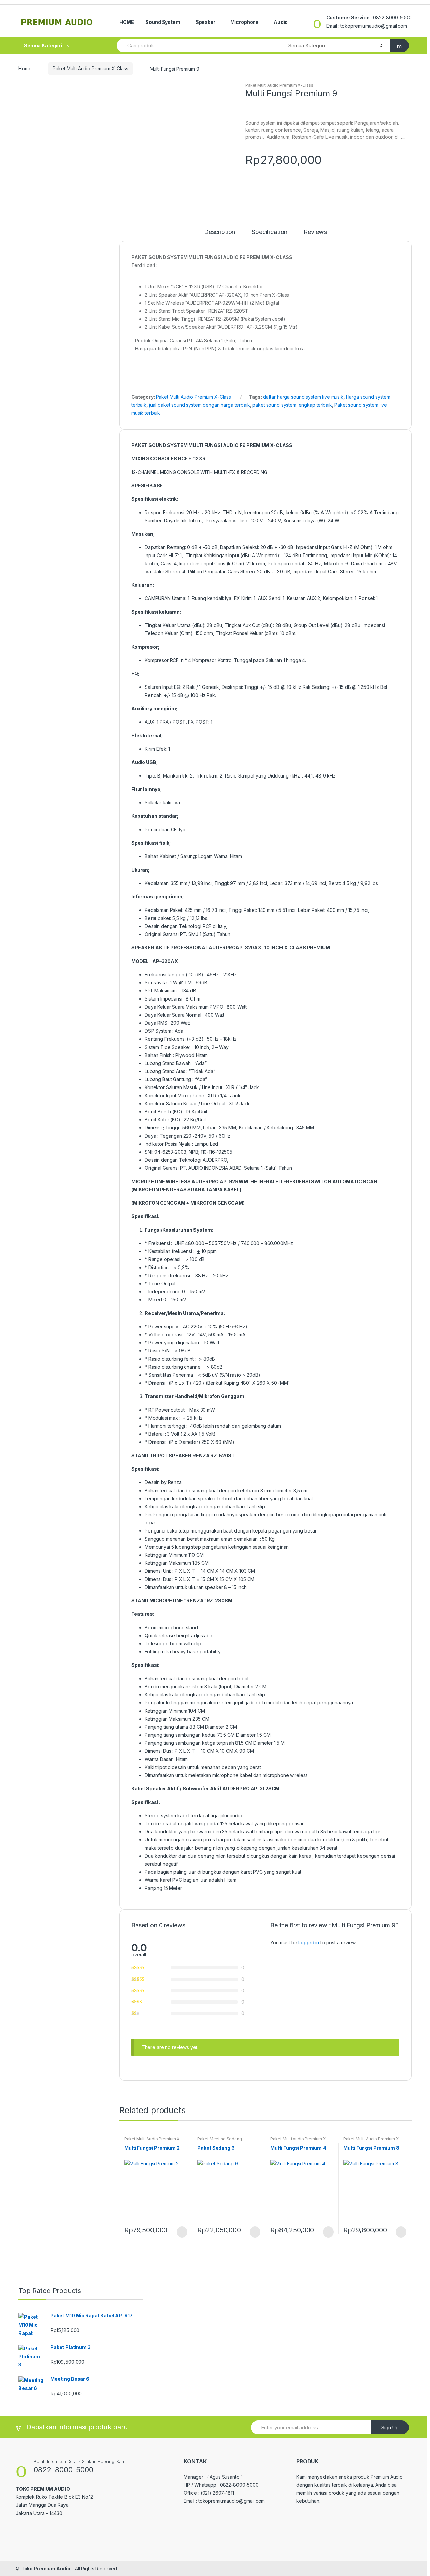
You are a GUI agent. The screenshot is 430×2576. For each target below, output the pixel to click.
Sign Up (390, 2427)
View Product (181, 2232)
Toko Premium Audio (46, 2568)
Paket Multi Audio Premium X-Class (90, 68)
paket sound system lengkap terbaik (292, 405)
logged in (309, 1942)
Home (25, 68)
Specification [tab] (269, 232)
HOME (126, 22)
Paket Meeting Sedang (219, 2139)
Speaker (205, 22)
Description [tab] (220, 232)
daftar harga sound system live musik (303, 397)
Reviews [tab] (315, 232)
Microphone (245, 22)
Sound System (163, 22)
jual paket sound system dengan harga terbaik (200, 405)
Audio (281, 22)
